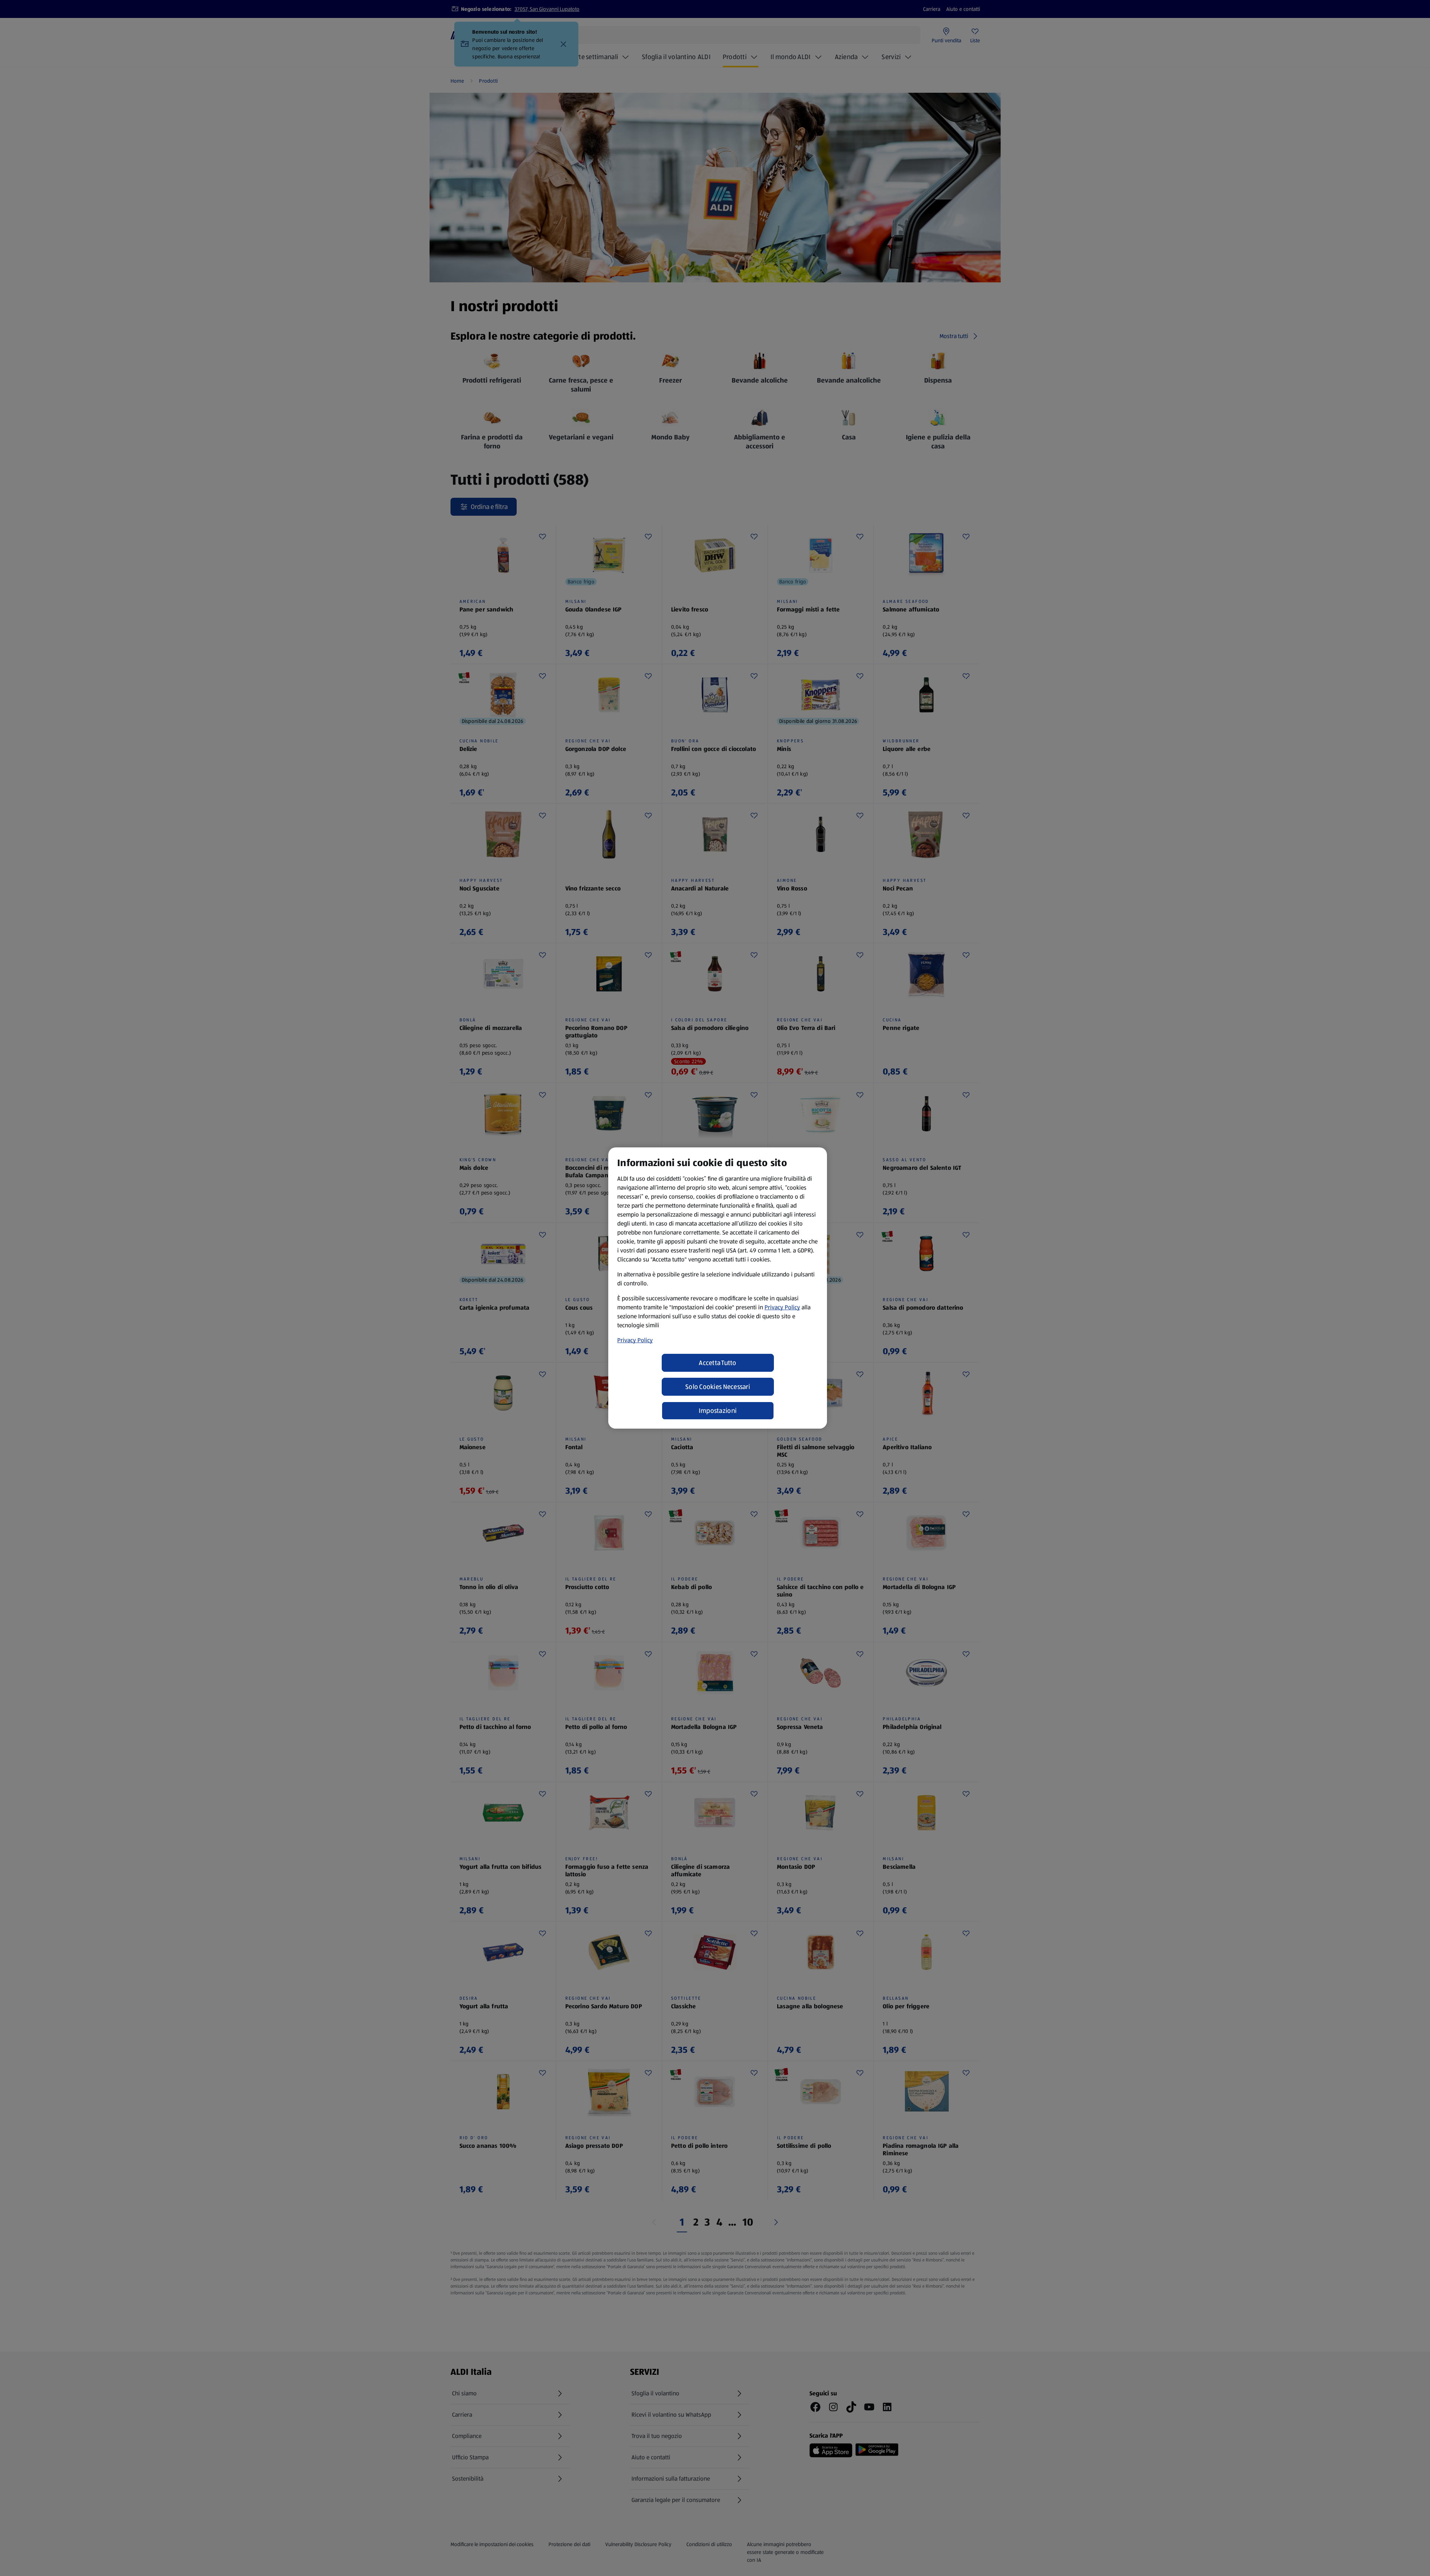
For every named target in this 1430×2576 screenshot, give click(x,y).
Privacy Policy (782, 1307)
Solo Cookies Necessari (718, 1387)
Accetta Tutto (718, 1363)
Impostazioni (718, 1411)
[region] (718, 1288)
